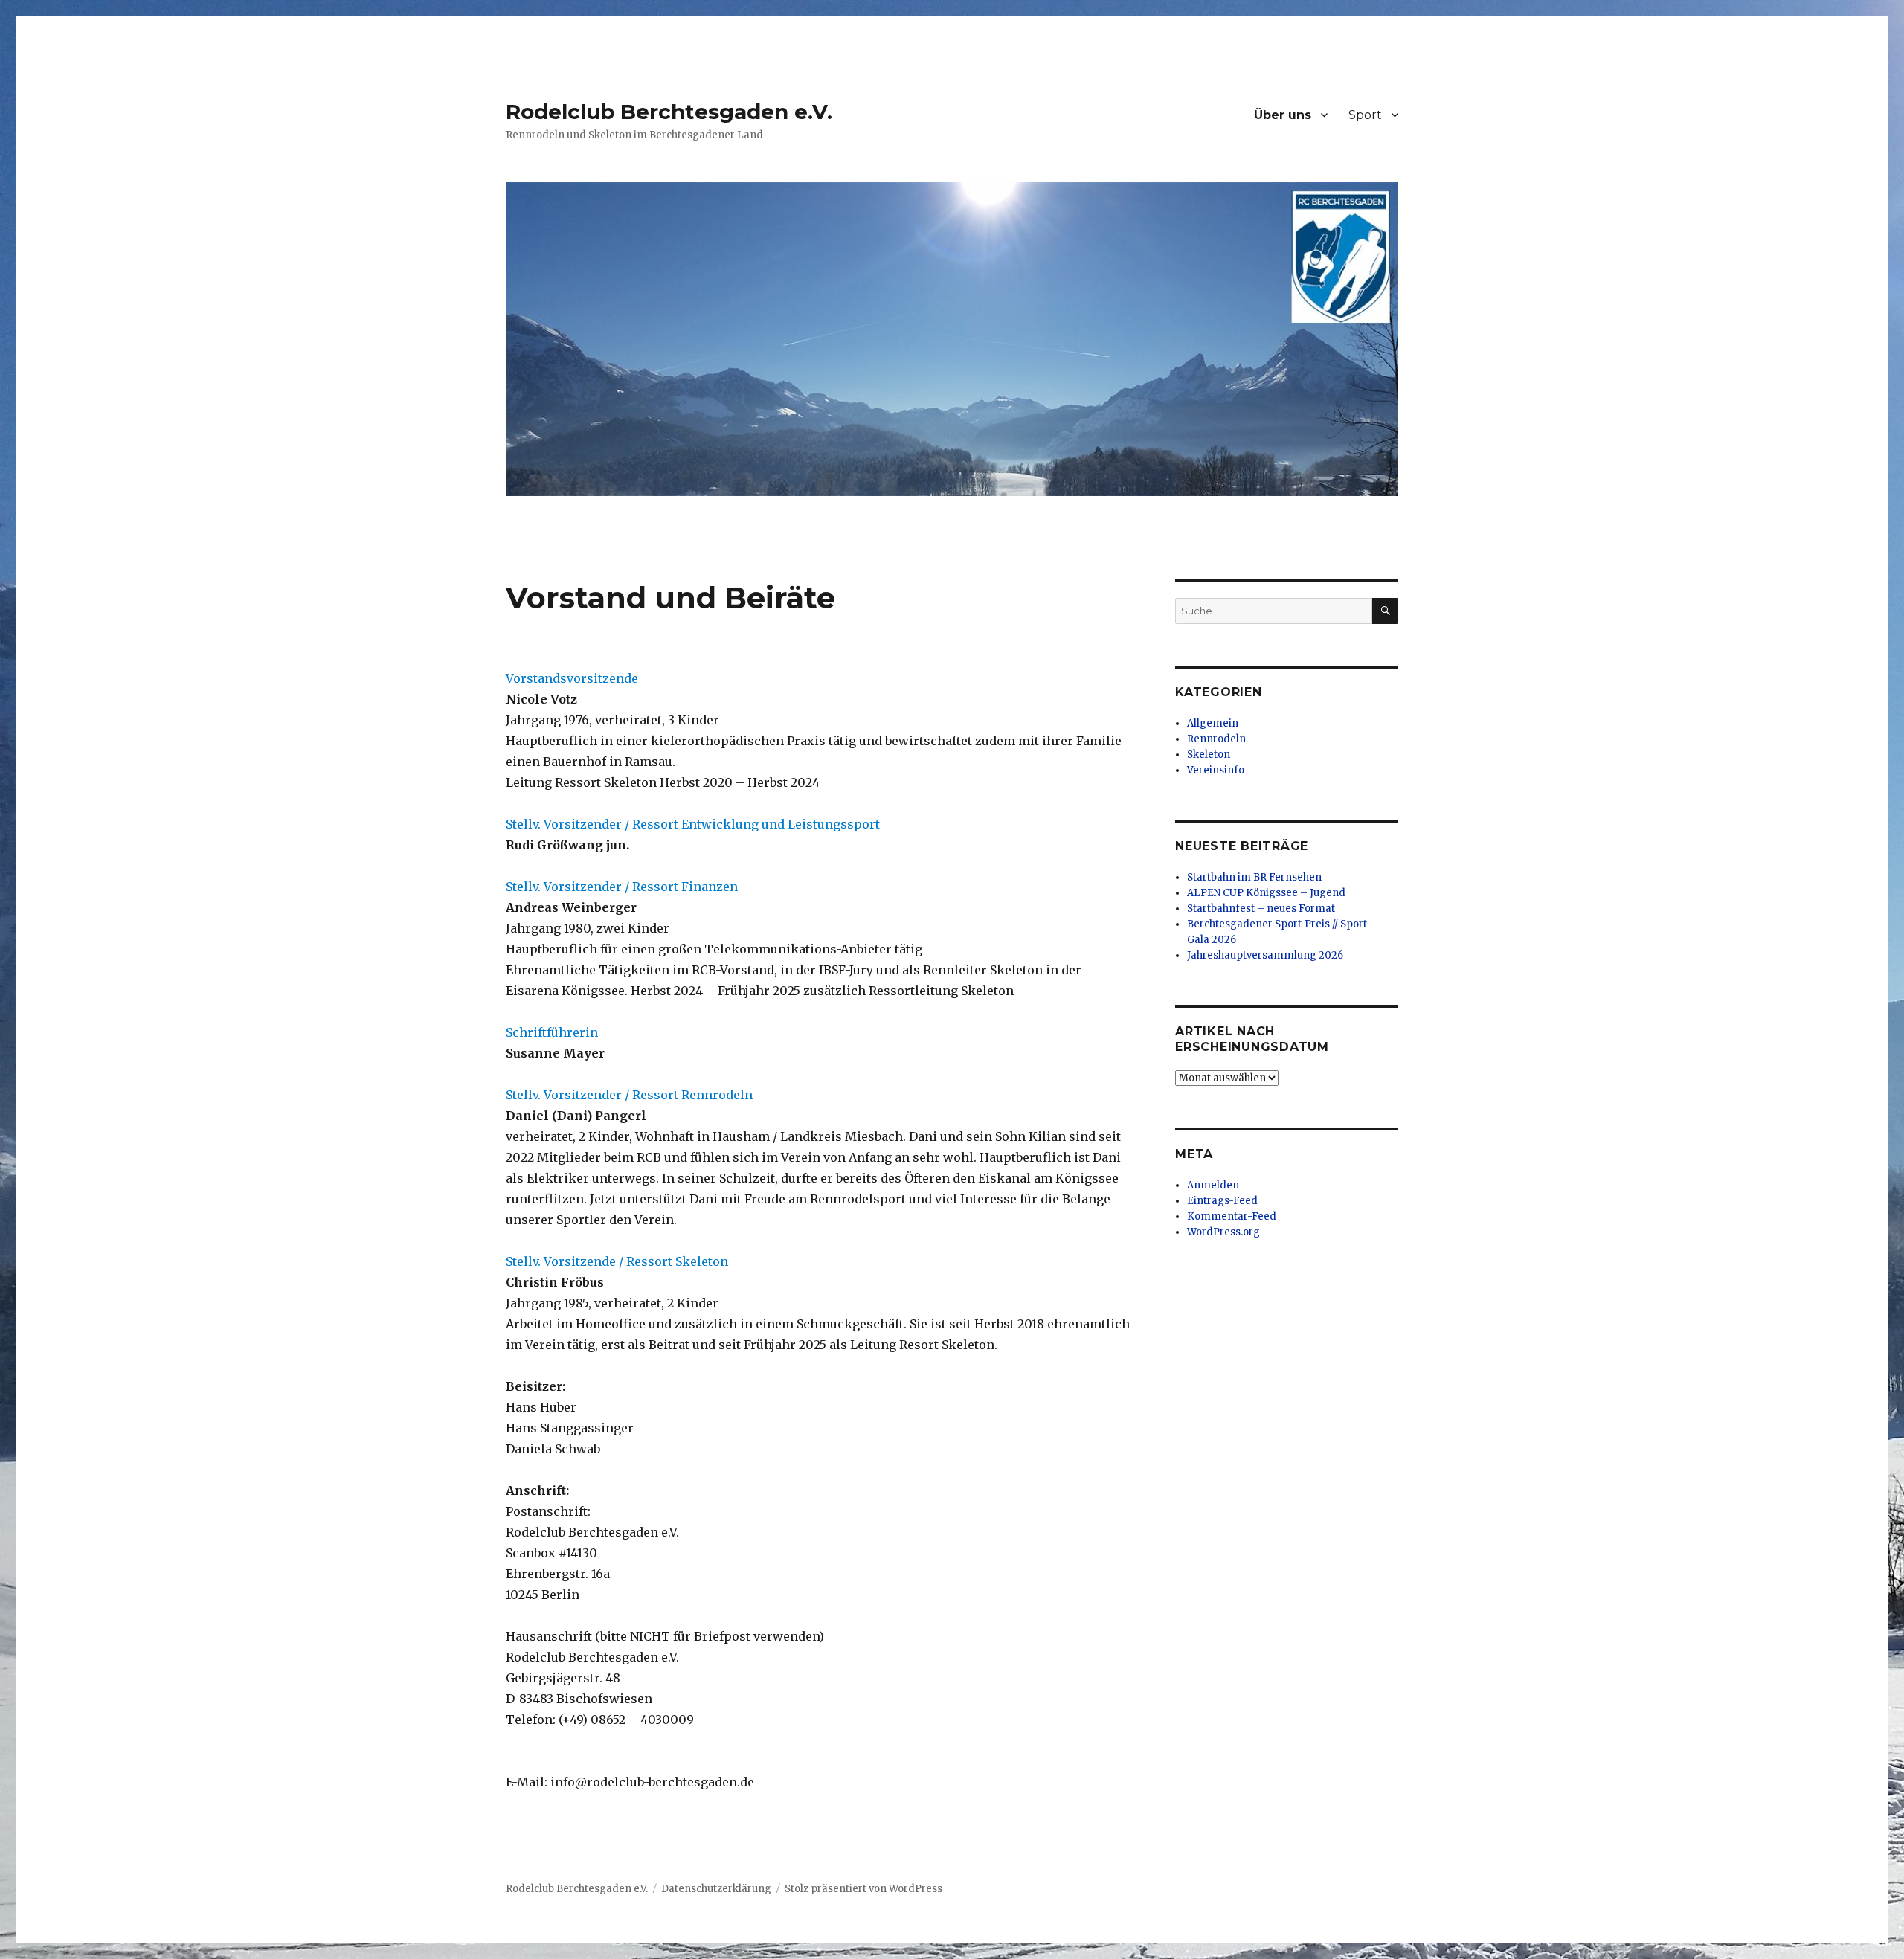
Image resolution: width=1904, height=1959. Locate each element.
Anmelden (1213, 1185)
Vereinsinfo (1216, 770)
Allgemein (1213, 723)
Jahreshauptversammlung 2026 (1265, 955)
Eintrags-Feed (1222, 1201)
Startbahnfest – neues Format (1261, 908)
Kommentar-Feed (1232, 1216)
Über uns (1283, 115)
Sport (1365, 115)
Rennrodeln (1216, 739)
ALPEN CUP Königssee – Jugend (1266, 893)
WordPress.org (1223, 1232)
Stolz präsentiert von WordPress (863, 1889)
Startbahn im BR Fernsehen (1254, 877)
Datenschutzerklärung (716, 1889)
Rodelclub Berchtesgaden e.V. (669, 112)
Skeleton (1209, 755)
